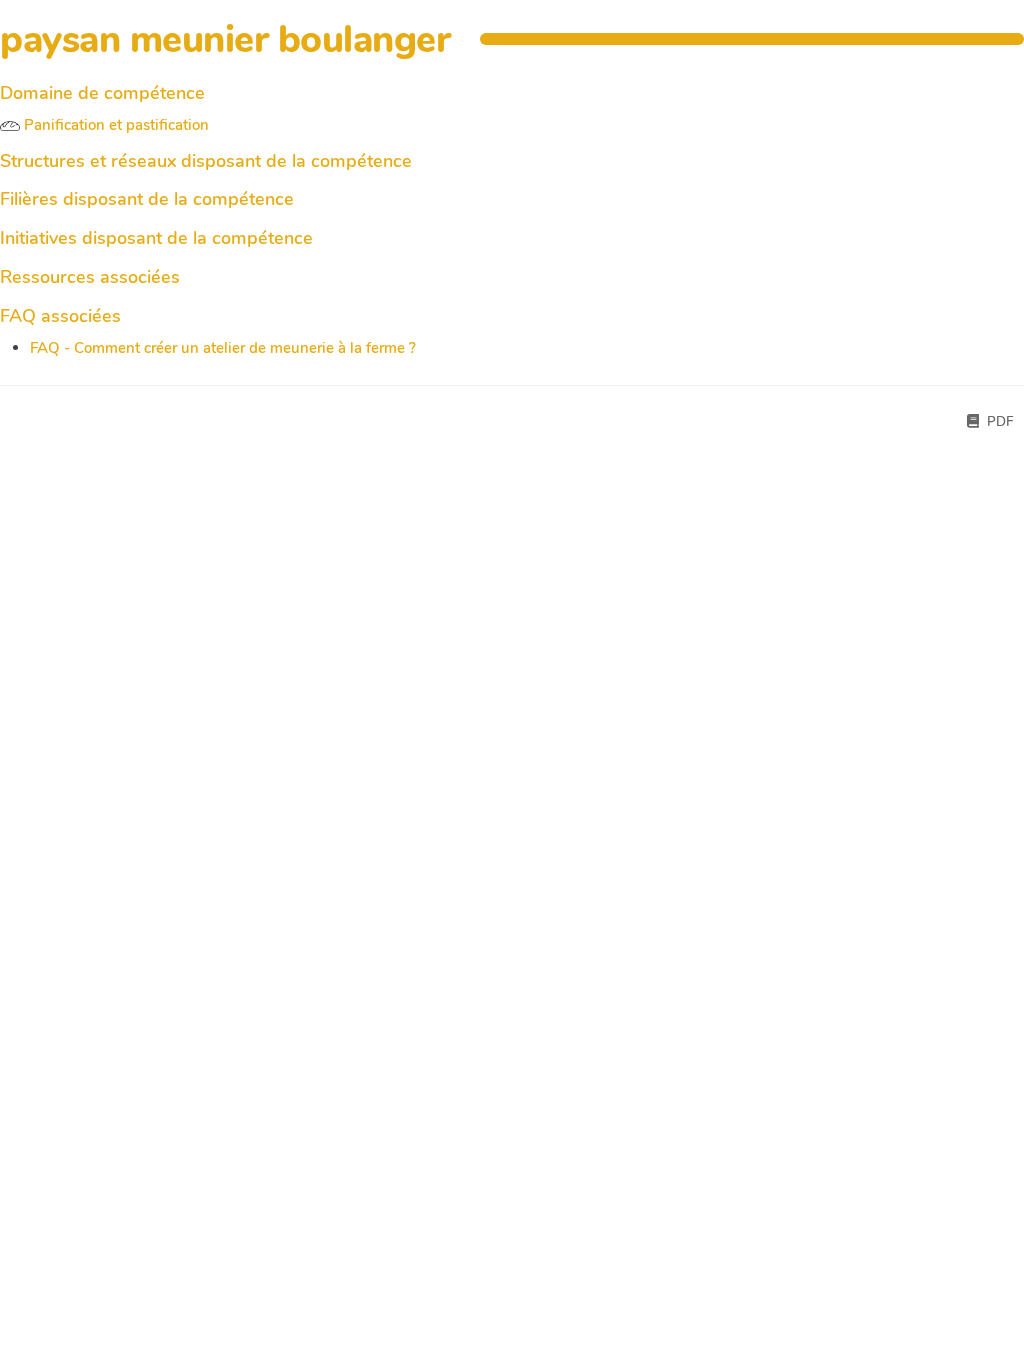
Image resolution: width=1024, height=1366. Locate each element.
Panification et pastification (114, 125)
